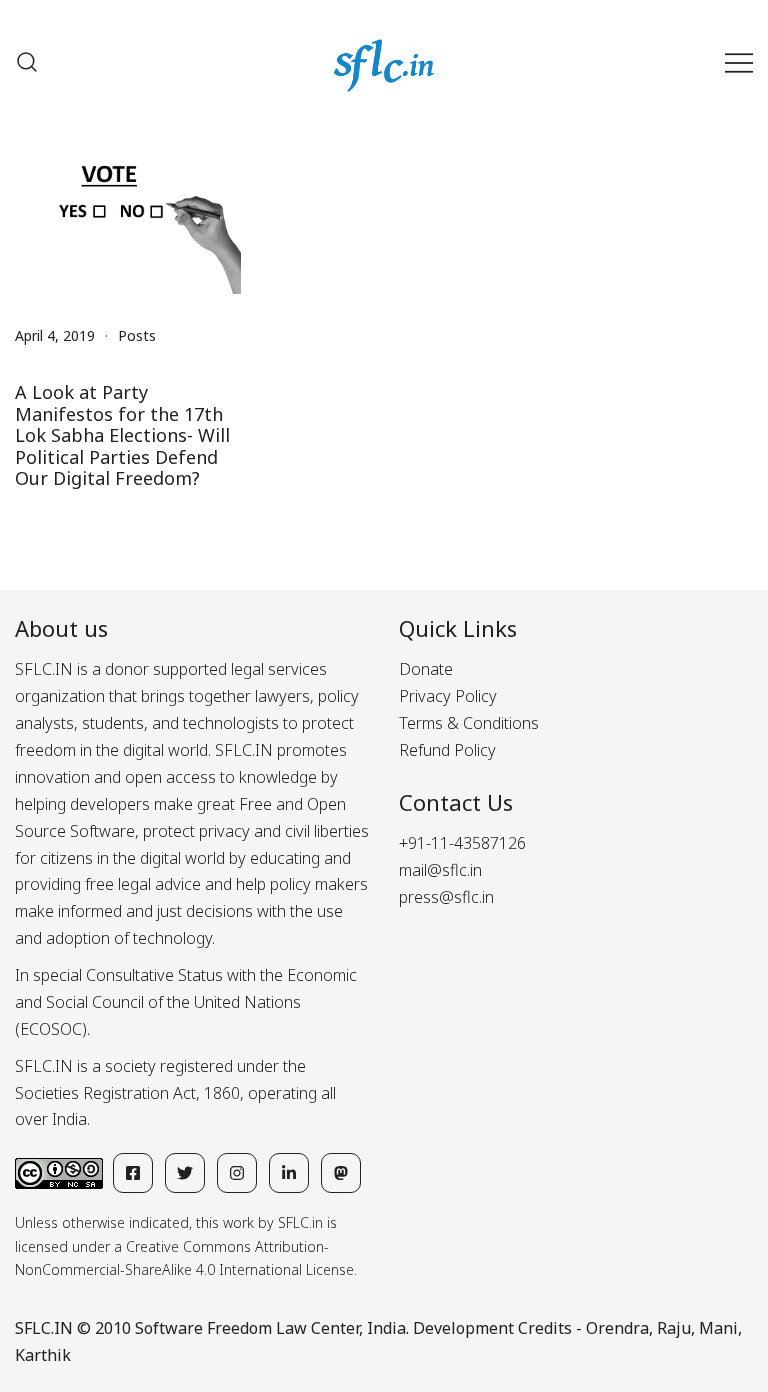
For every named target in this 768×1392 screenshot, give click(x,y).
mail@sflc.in (440, 870)
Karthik (43, 1355)
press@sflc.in (446, 897)
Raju (674, 1328)
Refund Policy (447, 750)
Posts (137, 335)
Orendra (617, 1328)
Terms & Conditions (469, 723)
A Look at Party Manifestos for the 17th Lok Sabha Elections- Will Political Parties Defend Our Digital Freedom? (122, 435)
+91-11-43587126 (462, 843)
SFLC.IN (44, 1328)
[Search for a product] (27, 62)
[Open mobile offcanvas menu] (739, 62)
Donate (426, 669)
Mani (718, 1328)
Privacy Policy (448, 696)
